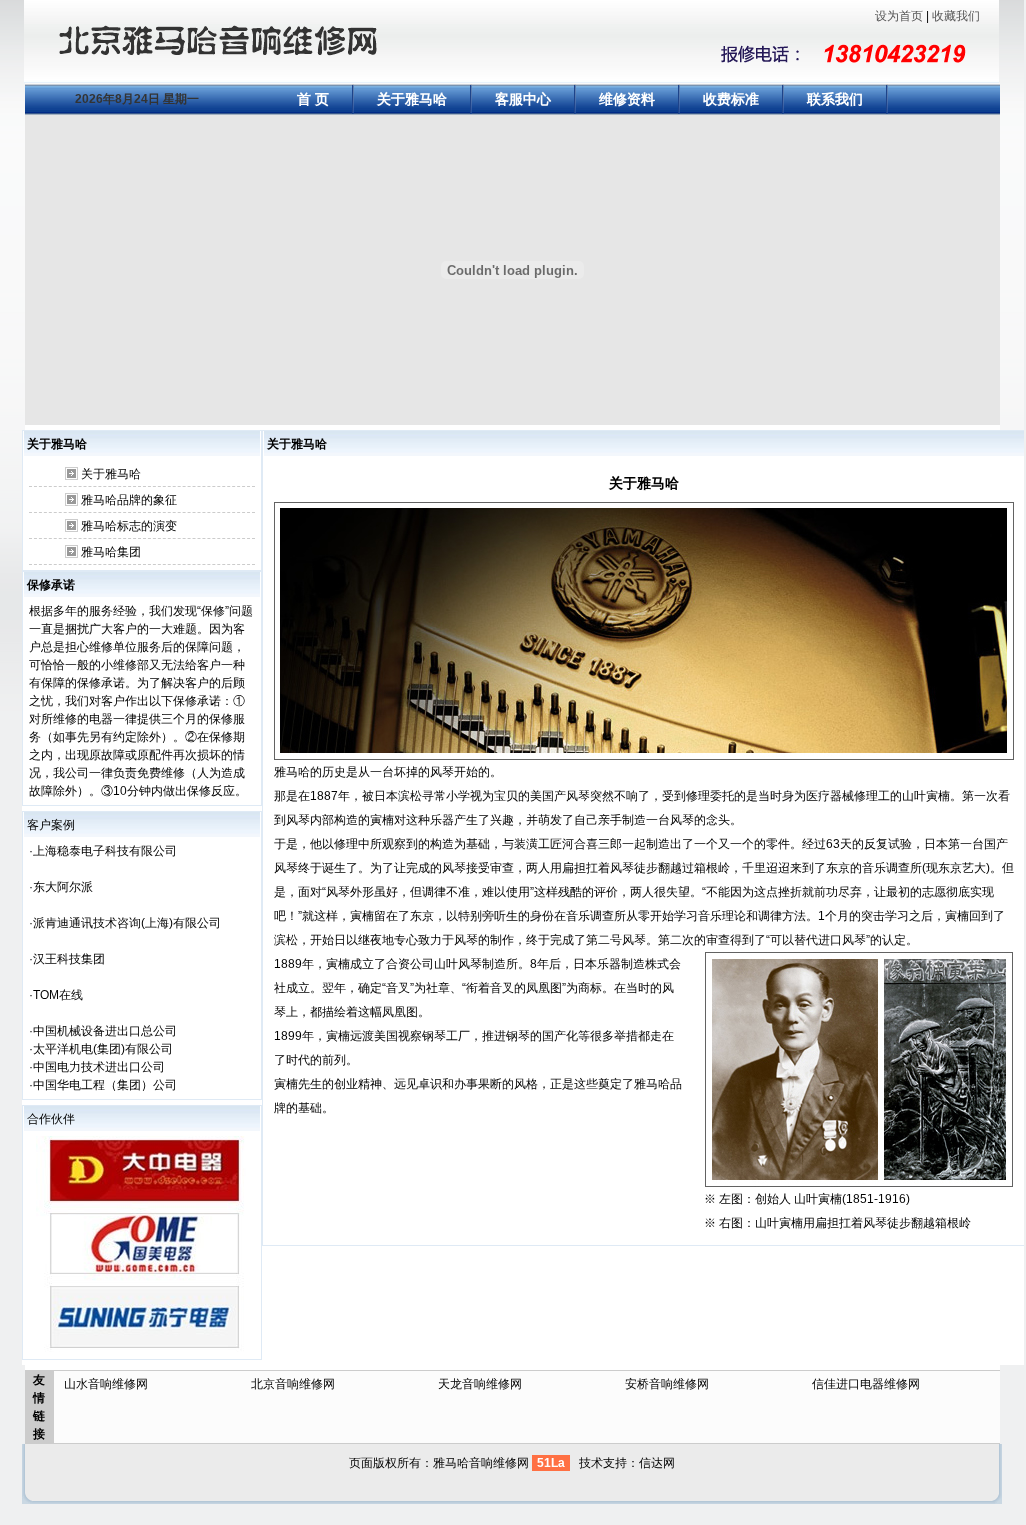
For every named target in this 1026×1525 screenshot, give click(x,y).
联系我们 (835, 99)
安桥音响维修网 (667, 1384)
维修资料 (627, 99)
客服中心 (523, 99)
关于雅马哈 (412, 99)
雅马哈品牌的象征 (129, 500)
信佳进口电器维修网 (866, 1384)
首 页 (313, 99)
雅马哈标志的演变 (129, 526)
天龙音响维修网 (480, 1384)
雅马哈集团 (111, 552)
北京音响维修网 (293, 1384)
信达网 (657, 1463)
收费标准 (731, 99)
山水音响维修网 (106, 1384)
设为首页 (899, 16)
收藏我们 (956, 16)
